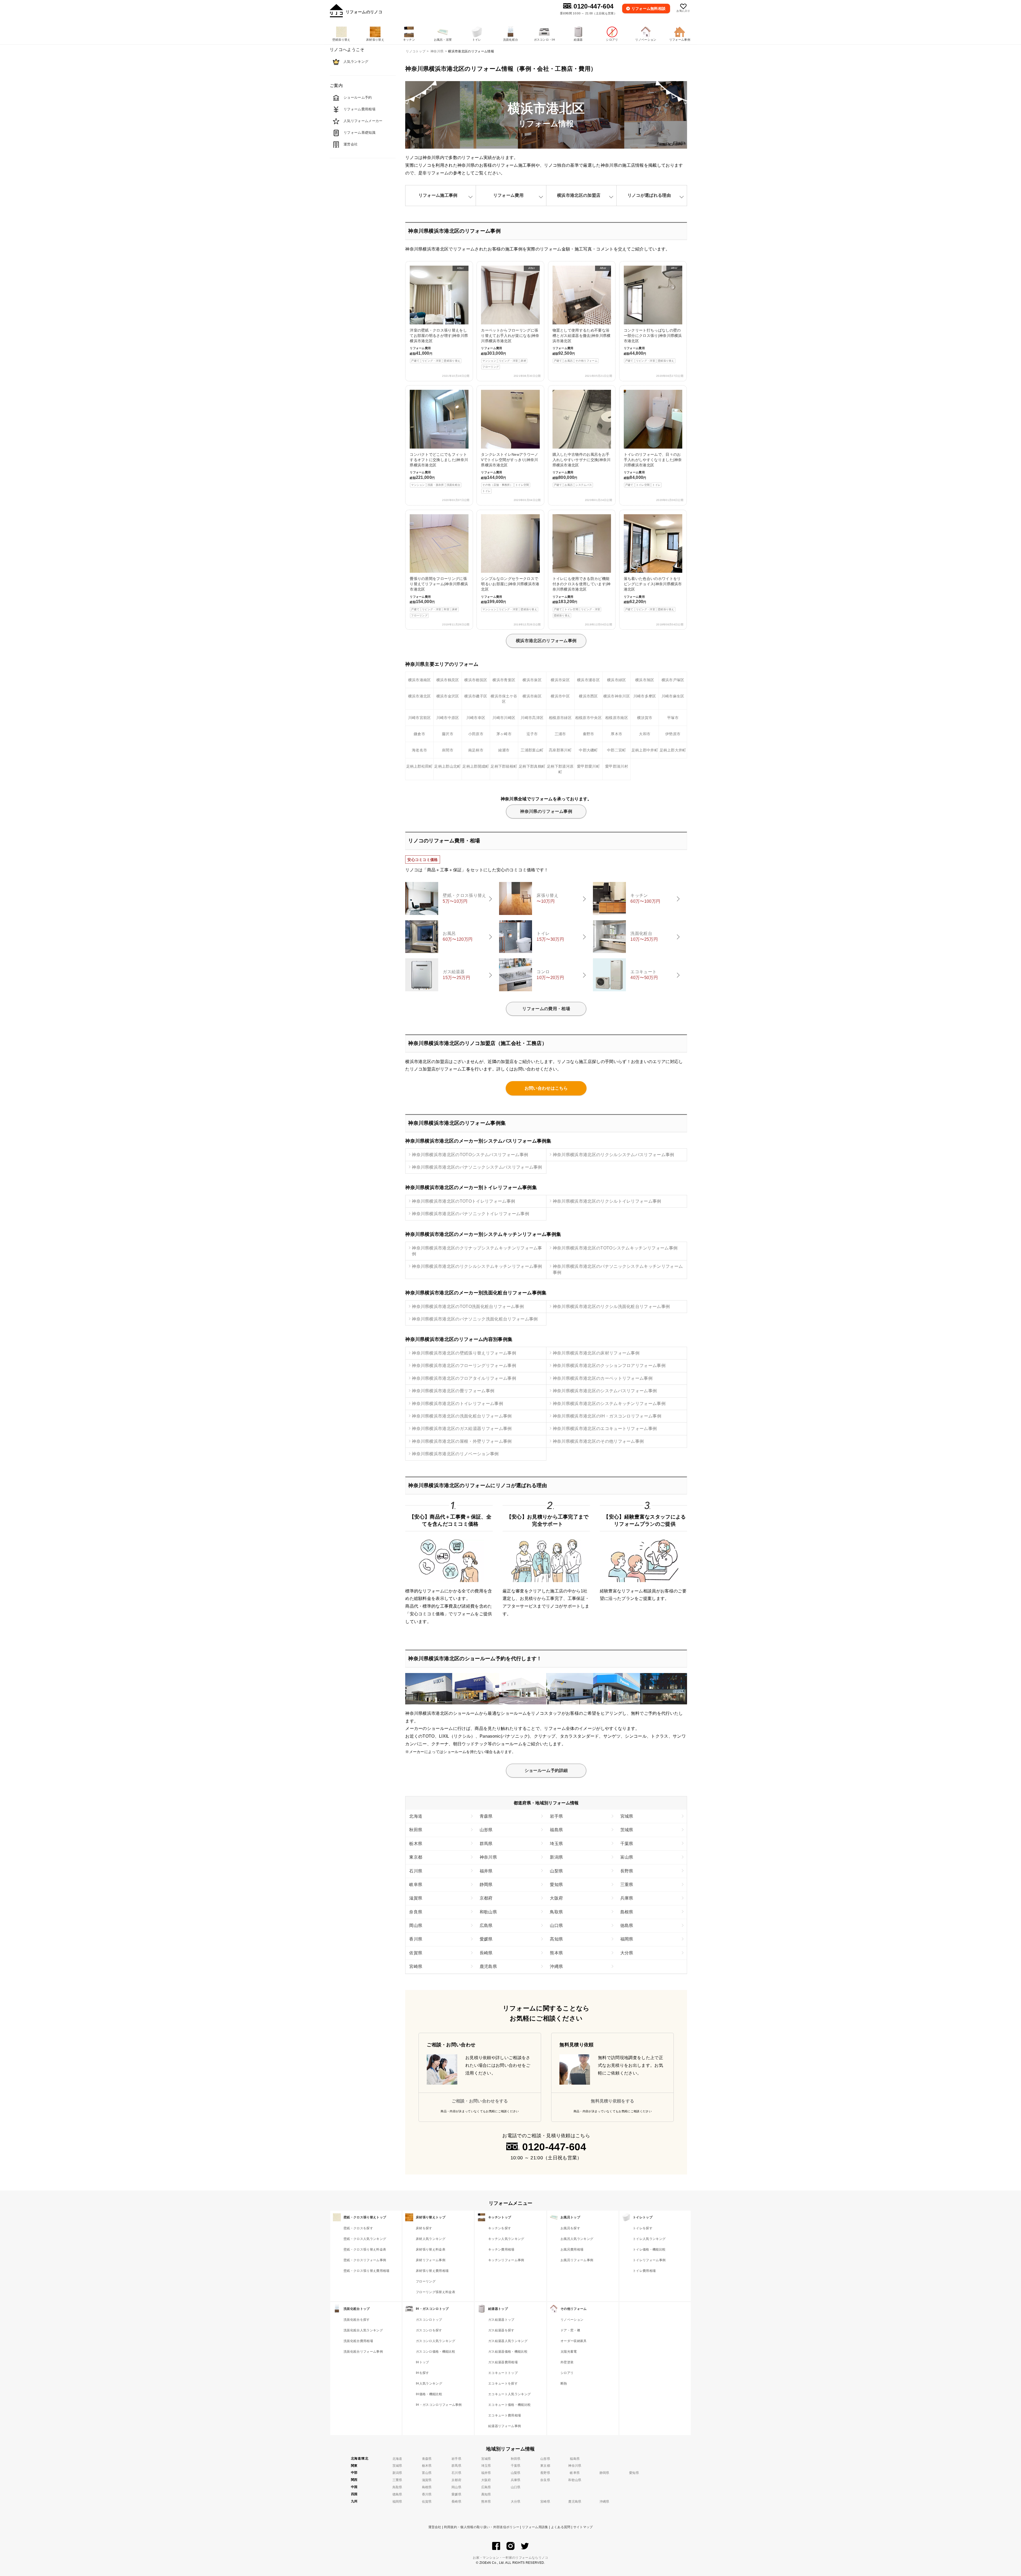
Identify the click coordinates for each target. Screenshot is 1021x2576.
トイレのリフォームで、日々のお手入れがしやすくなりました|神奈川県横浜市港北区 (653, 469)
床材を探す (424, 2228)
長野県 (627, 1871)
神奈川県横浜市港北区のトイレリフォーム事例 (457, 1404)
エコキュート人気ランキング (509, 2394)
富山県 (627, 1857)
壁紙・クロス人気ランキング (365, 2239)
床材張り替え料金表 (431, 2249)
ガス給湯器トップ (501, 2320)
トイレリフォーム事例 (649, 2260)
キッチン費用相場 (501, 2249)
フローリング (426, 2281)
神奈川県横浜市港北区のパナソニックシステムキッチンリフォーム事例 (618, 1269)
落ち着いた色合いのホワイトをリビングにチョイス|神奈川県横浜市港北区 (653, 594)
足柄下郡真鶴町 (532, 766)
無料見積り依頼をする (612, 2101)
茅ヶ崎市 (504, 734)
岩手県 (556, 1816)
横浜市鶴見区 (448, 680)
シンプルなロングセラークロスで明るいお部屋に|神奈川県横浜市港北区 (510, 594)
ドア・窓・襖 (570, 2330)
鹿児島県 (488, 1966)
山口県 (556, 1925)
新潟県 (556, 1857)
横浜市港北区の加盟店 (579, 195)
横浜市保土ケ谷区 (504, 699)
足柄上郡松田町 (420, 766)
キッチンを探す (500, 2228)
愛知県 (556, 1885)
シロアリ (567, 2373)
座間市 (448, 750)
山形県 (486, 1830)
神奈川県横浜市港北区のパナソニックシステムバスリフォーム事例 (477, 1167)
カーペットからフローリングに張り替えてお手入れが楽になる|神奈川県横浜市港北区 (510, 317)
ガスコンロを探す (429, 2330)
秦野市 (589, 734)
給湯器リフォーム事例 (505, 2426)
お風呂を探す (570, 2228)
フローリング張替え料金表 (436, 2292)
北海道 (416, 1816)
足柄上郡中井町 (645, 750)
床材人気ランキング (431, 2239)
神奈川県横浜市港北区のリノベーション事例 (455, 1454)
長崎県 (486, 1953)
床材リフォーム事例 (431, 2260)
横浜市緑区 (617, 680)
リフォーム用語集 (535, 2527)
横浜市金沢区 (448, 696)
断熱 (564, 2383)
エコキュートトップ (503, 2373)
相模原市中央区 (588, 718)
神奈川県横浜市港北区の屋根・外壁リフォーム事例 (462, 1441)
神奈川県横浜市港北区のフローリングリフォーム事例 (464, 1366)
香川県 (416, 1939)
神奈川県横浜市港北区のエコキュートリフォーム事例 (605, 1429)
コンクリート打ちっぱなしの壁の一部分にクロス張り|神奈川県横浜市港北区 (653, 314)
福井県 (486, 1871)
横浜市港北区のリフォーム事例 (546, 641)
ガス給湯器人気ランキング (508, 2341)
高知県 (556, 1939)
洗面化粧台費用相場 (358, 2341)
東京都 (416, 1857)
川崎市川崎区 (504, 718)
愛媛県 (486, 1939)
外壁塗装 (567, 2362)
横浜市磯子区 (476, 696)
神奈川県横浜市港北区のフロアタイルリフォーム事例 (464, 1378)
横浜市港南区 (420, 680)
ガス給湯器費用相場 (503, 2362)
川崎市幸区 (476, 718)
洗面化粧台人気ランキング (363, 2330)
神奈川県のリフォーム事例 (546, 811)
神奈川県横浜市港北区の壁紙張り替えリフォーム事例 (464, 1353)
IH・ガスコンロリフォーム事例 (439, 2405)
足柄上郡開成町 (476, 766)
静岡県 (486, 1885)
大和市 (645, 734)
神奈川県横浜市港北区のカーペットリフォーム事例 (603, 1378)
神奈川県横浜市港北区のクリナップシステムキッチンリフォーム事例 (477, 1251)
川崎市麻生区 (673, 696)
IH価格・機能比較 (429, 2394)
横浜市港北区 (420, 696)
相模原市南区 (617, 718)
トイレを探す (643, 2228)
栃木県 (416, 1844)
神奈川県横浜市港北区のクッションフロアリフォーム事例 (609, 1366)
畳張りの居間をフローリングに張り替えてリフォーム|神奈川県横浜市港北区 (439, 597)
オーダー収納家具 (574, 2341)
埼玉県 (556, 1844)
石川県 (416, 1871)
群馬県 (486, 1844)
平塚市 (673, 718)
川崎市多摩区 (645, 696)
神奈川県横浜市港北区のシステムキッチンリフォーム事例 (609, 1404)
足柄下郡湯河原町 (560, 769)
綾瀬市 (504, 750)
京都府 (486, 1898)
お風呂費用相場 (572, 2249)
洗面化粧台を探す (357, 2320)
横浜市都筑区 (476, 680)
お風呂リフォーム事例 (577, 2260)
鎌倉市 (419, 734)
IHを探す (422, 2373)
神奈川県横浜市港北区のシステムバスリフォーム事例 (605, 1391)
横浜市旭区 (645, 680)
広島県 (486, 1925)
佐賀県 (416, 1953)
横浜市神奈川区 (617, 696)
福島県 (556, 1830)
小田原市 (476, 734)
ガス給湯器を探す (501, 2330)
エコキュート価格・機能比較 (509, 2405)
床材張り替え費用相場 (432, 2271)
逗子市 (532, 734)
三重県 (627, 1885)
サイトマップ (583, 2527)
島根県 (627, 1912)
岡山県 (416, 1925)
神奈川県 (488, 1857)
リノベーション (572, 2320)
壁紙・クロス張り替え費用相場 (366, 2271)
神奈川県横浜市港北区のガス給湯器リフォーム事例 (462, 1429)
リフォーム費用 (508, 195)
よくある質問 (561, 2527)
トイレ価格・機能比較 (649, 2249)
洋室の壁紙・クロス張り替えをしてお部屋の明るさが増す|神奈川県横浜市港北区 (439, 314)
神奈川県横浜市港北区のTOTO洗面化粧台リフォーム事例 (468, 1306)
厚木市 (616, 734)
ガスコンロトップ (429, 2320)
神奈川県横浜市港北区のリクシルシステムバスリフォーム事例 (614, 1155)
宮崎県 (416, 1966)
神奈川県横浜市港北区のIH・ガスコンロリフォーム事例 (607, 1416)
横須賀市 (645, 718)
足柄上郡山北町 (447, 766)
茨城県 (627, 1830)
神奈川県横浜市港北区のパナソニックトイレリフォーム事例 (470, 1214)
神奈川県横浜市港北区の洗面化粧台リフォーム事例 (462, 1416)
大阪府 (556, 1898)
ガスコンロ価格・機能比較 (436, 2352)
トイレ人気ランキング (649, 2239)
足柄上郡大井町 (673, 750)
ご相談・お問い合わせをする (480, 2101)
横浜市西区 (588, 696)
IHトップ (422, 2362)
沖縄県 (556, 1966)
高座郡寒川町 (560, 750)
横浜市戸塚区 (673, 680)
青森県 (486, 1816)
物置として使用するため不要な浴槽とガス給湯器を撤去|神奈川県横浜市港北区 (582, 314)
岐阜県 (416, 1885)
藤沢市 (448, 734)
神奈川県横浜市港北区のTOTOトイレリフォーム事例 (463, 1201)
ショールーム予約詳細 (546, 1770)
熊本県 (556, 1953)
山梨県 (556, 1871)
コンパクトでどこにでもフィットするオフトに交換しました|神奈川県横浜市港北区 (439, 469)
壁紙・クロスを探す (358, 2228)
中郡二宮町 (617, 750)
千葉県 (627, 1844)
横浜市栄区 (560, 680)
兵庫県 (627, 1898)
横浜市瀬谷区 (588, 680)
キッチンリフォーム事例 (506, 2260)
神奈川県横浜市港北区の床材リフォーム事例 (596, 1353)
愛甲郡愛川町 (588, 766)
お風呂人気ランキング (577, 2239)
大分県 (627, 1953)
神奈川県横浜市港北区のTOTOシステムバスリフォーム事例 (470, 1155)
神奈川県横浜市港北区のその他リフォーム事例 (598, 1441)
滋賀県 (416, 1898)
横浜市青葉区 (504, 680)
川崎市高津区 (532, 718)
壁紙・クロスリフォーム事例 (365, 2260)
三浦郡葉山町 (532, 750)
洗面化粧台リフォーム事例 (363, 2352)
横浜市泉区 (532, 680)
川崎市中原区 (448, 718)
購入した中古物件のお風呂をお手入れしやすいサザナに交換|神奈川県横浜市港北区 (582, 469)
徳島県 (627, 1925)
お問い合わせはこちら (546, 1088)
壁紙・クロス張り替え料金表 (365, 2249)
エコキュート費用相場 (505, 2415)
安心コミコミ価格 (423, 860)
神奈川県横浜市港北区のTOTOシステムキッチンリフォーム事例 (615, 1248)
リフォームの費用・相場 (546, 1009)
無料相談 (649, 9)
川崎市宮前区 (420, 718)
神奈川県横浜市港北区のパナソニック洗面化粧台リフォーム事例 (475, 1319)
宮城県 (627, 1816)
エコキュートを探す (503, 2383)
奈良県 (416, 1912)
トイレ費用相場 (644, 2271)
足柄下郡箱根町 (504, 766)
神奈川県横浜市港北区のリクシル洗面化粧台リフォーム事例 (611, 1306)
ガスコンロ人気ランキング (436, 2341)
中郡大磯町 (588, 750)
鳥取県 (556, 1912)
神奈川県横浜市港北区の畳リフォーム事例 (453, 1391)
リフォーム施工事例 (438, 195)
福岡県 (627, 1939)
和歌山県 (488, 1912)
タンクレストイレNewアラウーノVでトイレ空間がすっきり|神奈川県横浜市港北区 (510, 472)
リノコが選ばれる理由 (649, 195)
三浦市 (560, 734)
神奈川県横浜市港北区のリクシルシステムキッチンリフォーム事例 (477, 1266)
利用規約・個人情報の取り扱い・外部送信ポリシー (482, 2527)
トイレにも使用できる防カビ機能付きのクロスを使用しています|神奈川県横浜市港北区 (582, 597)
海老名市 (419, 750)
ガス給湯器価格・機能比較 (508, 2352)
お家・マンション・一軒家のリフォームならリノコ (510, 2558)
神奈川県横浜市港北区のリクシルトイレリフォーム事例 (607, 1201)
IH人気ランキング (429, 2383)
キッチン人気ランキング (506, 2239)
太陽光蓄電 (569, 2352)
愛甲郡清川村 (617, 766)
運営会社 (435, 2527)
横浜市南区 (532, 696)
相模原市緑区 (560, 718)
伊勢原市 (673, 734)
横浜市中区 (560, 696)
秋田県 (416, 1830)
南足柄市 (476, 750)
